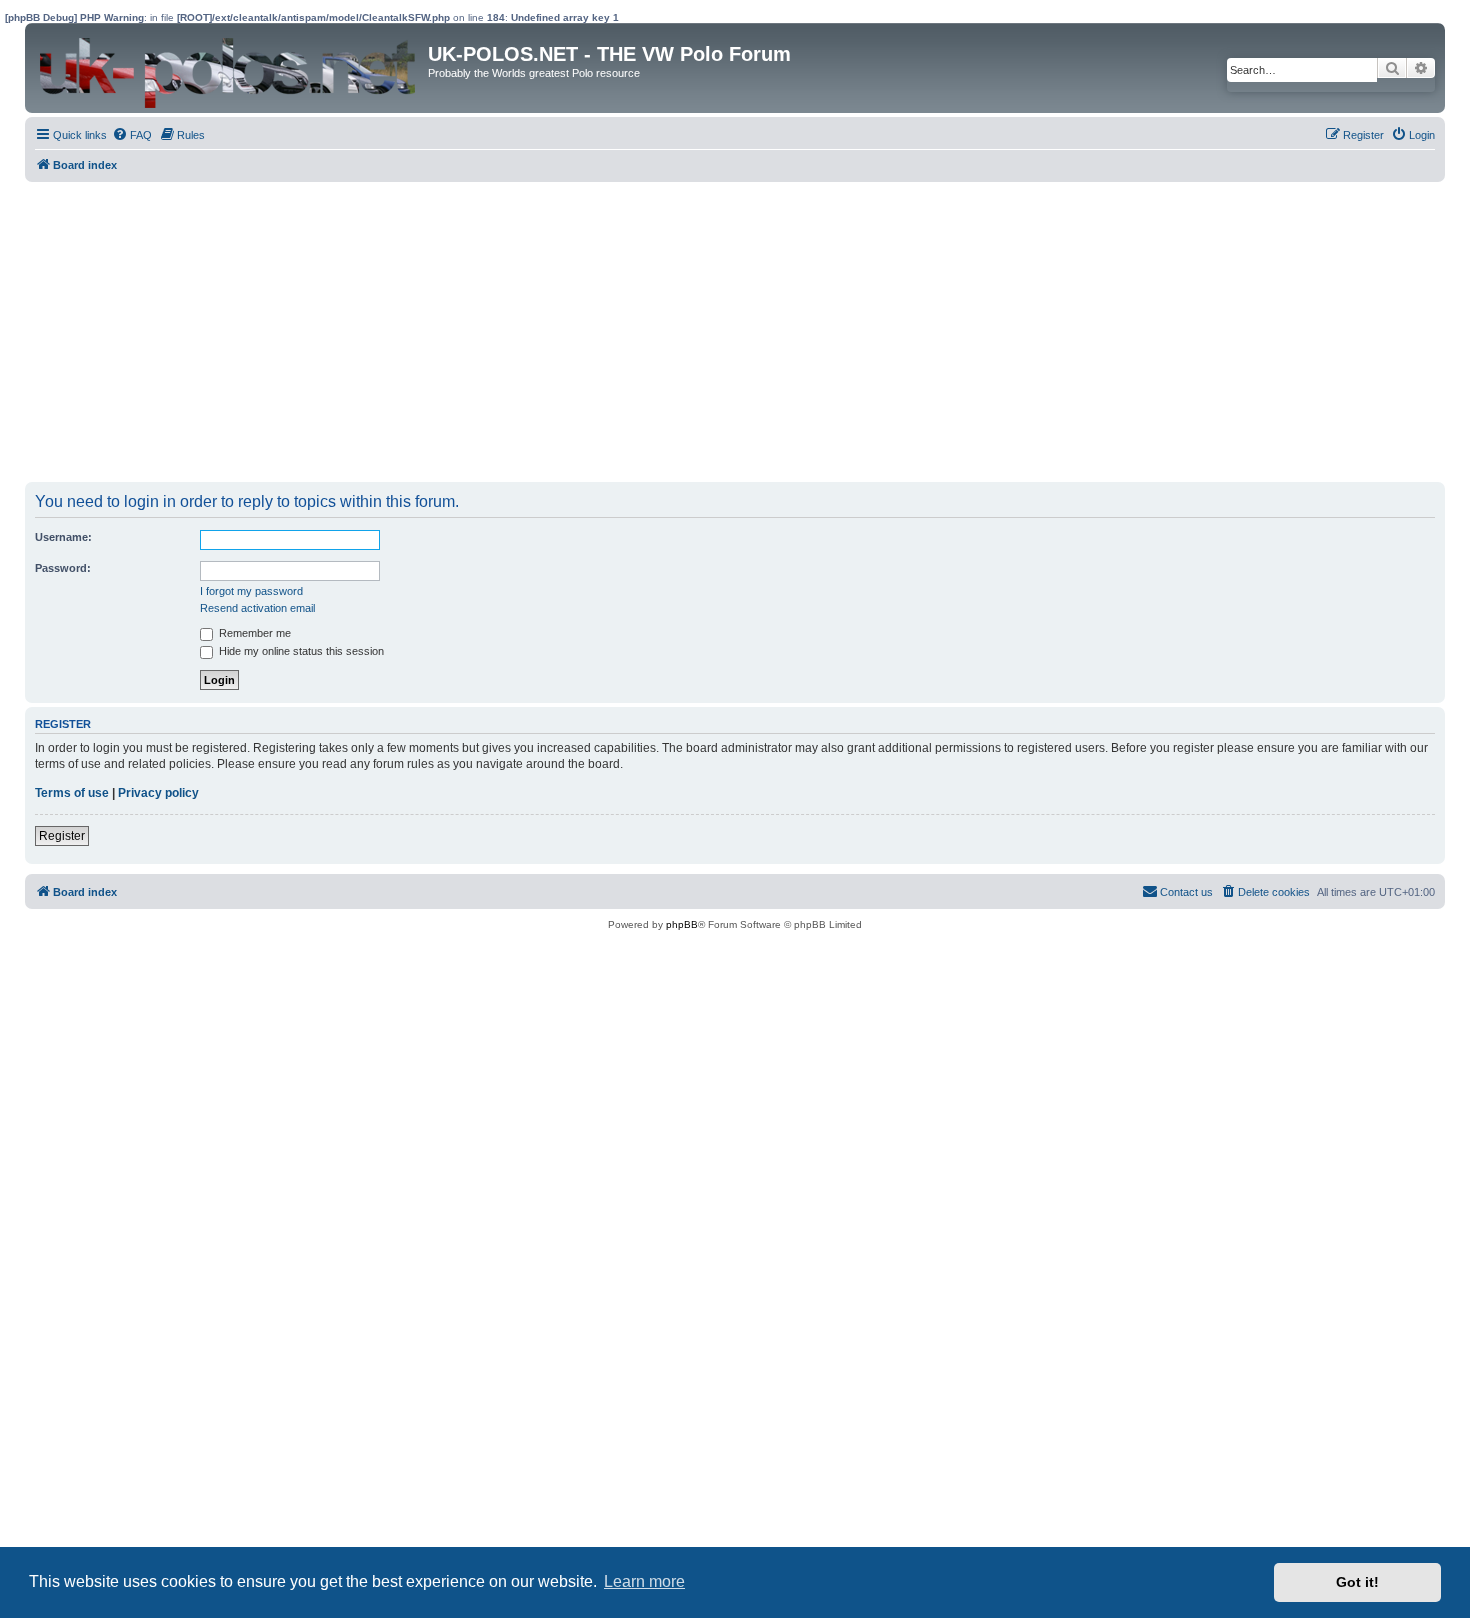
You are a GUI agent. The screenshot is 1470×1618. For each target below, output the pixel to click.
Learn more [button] (644, 1581)
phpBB (682, 924)
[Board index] (229, 68)
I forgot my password (251, 591)
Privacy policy (158, 793)
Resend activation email (257, 608)
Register (62, 836)
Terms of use (72, 793)
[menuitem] (132, 135)
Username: (63, 537)
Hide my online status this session (300, 651)
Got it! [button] (1357, 1582)
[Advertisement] (625, 332)
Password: (63, 568)
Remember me (253, 633)
